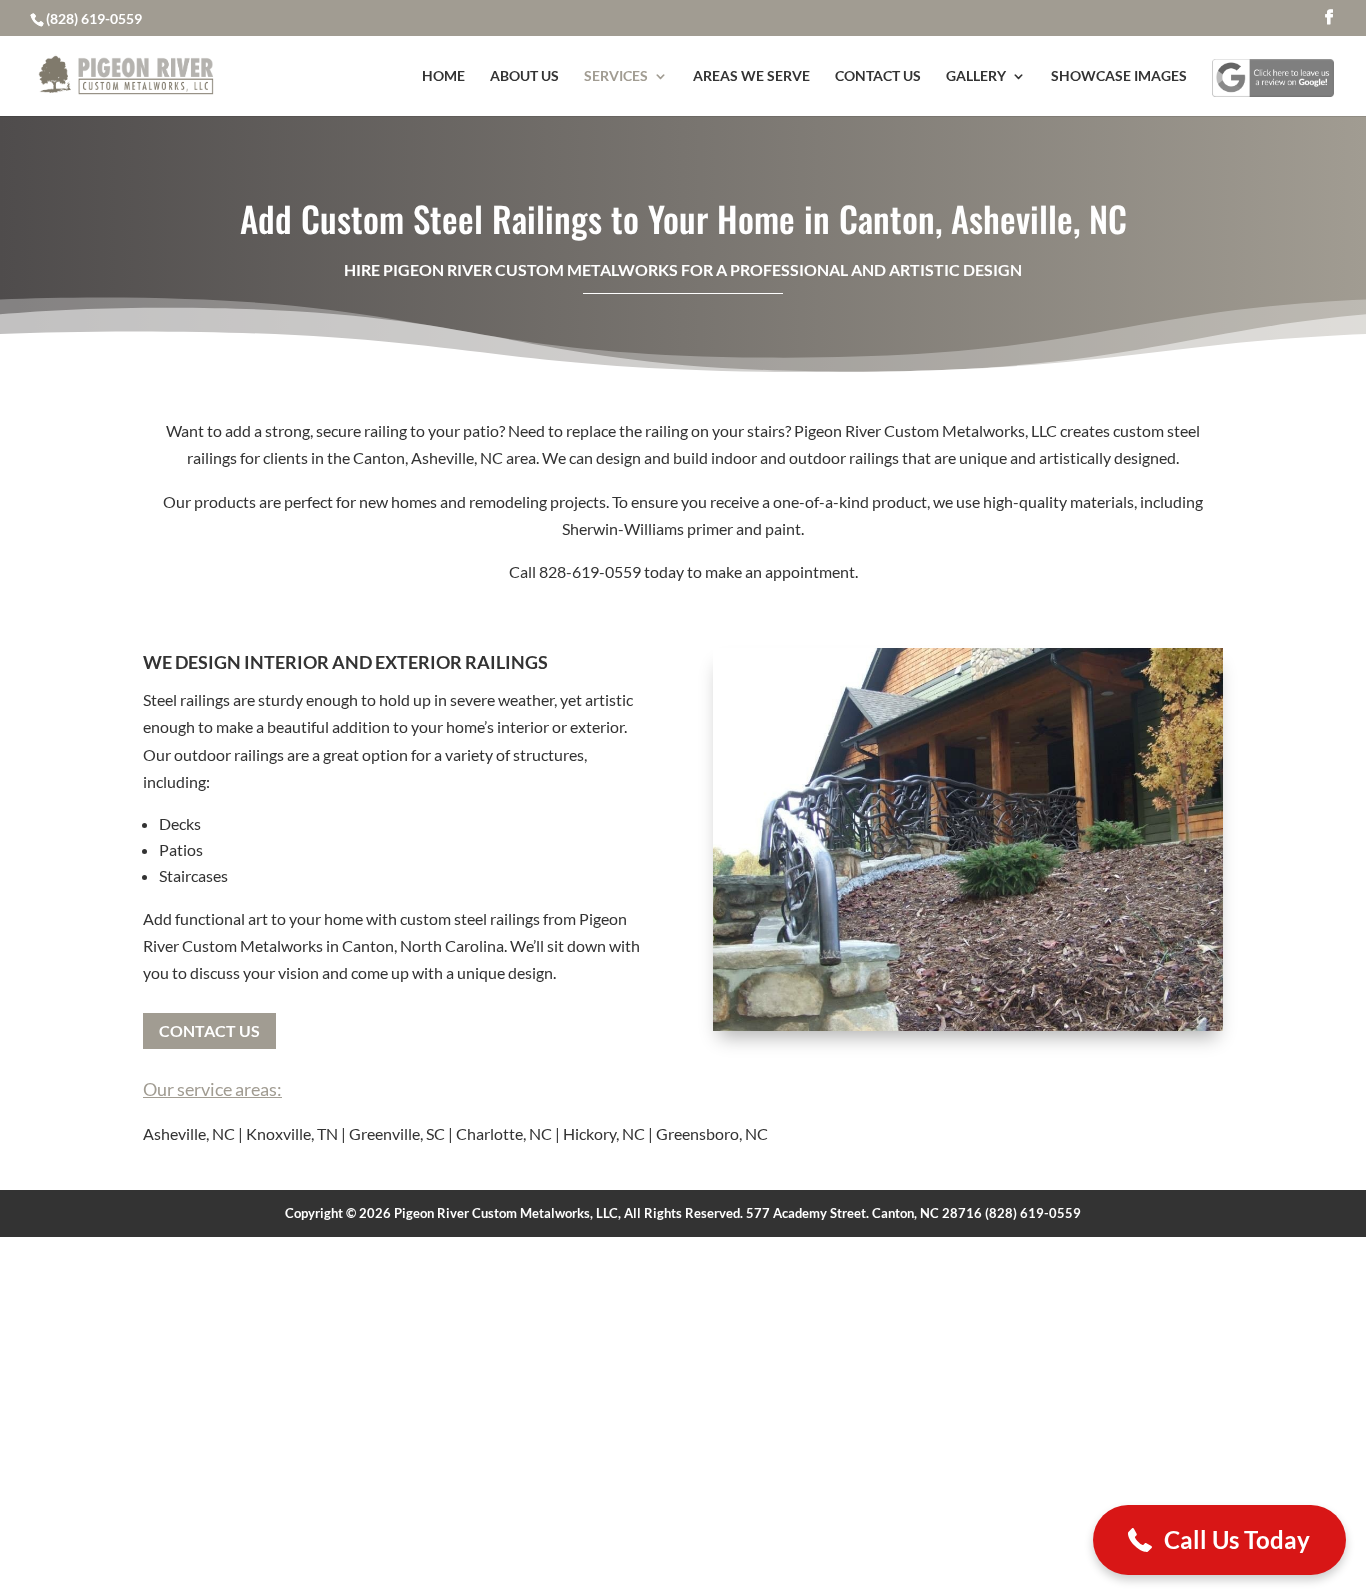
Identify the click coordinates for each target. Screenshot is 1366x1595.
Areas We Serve (751, 76)
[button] (1219, 1540)
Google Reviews (1273, 66)
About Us (524, 76)
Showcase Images (1119, 76)
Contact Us (878, 76)
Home (443, 76)
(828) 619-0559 (94, 18)
